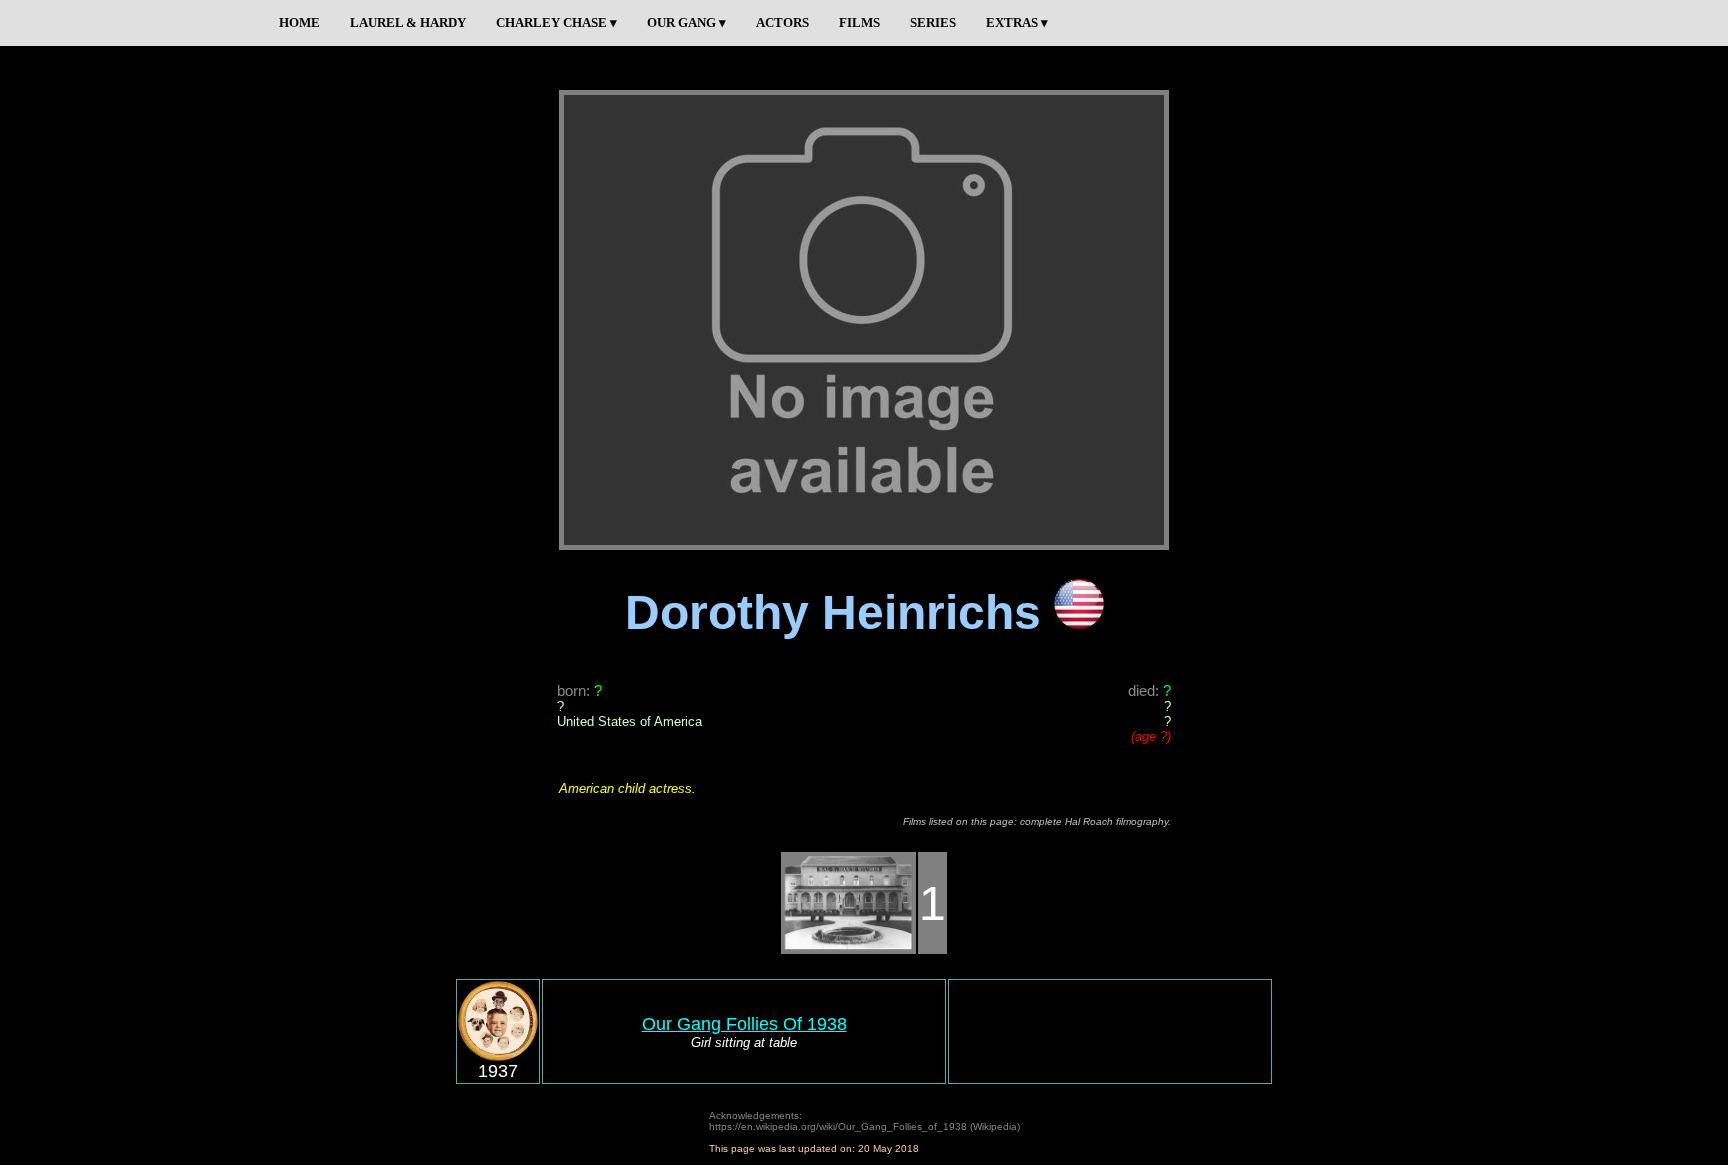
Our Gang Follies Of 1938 (744, 1024)
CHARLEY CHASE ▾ (556, 22)
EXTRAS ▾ (1017, 22)
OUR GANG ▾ (686, 22)
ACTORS (782, 22)
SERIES (933, 22)
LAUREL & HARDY (408, 22)
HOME (299, 22)
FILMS (859, 22)
